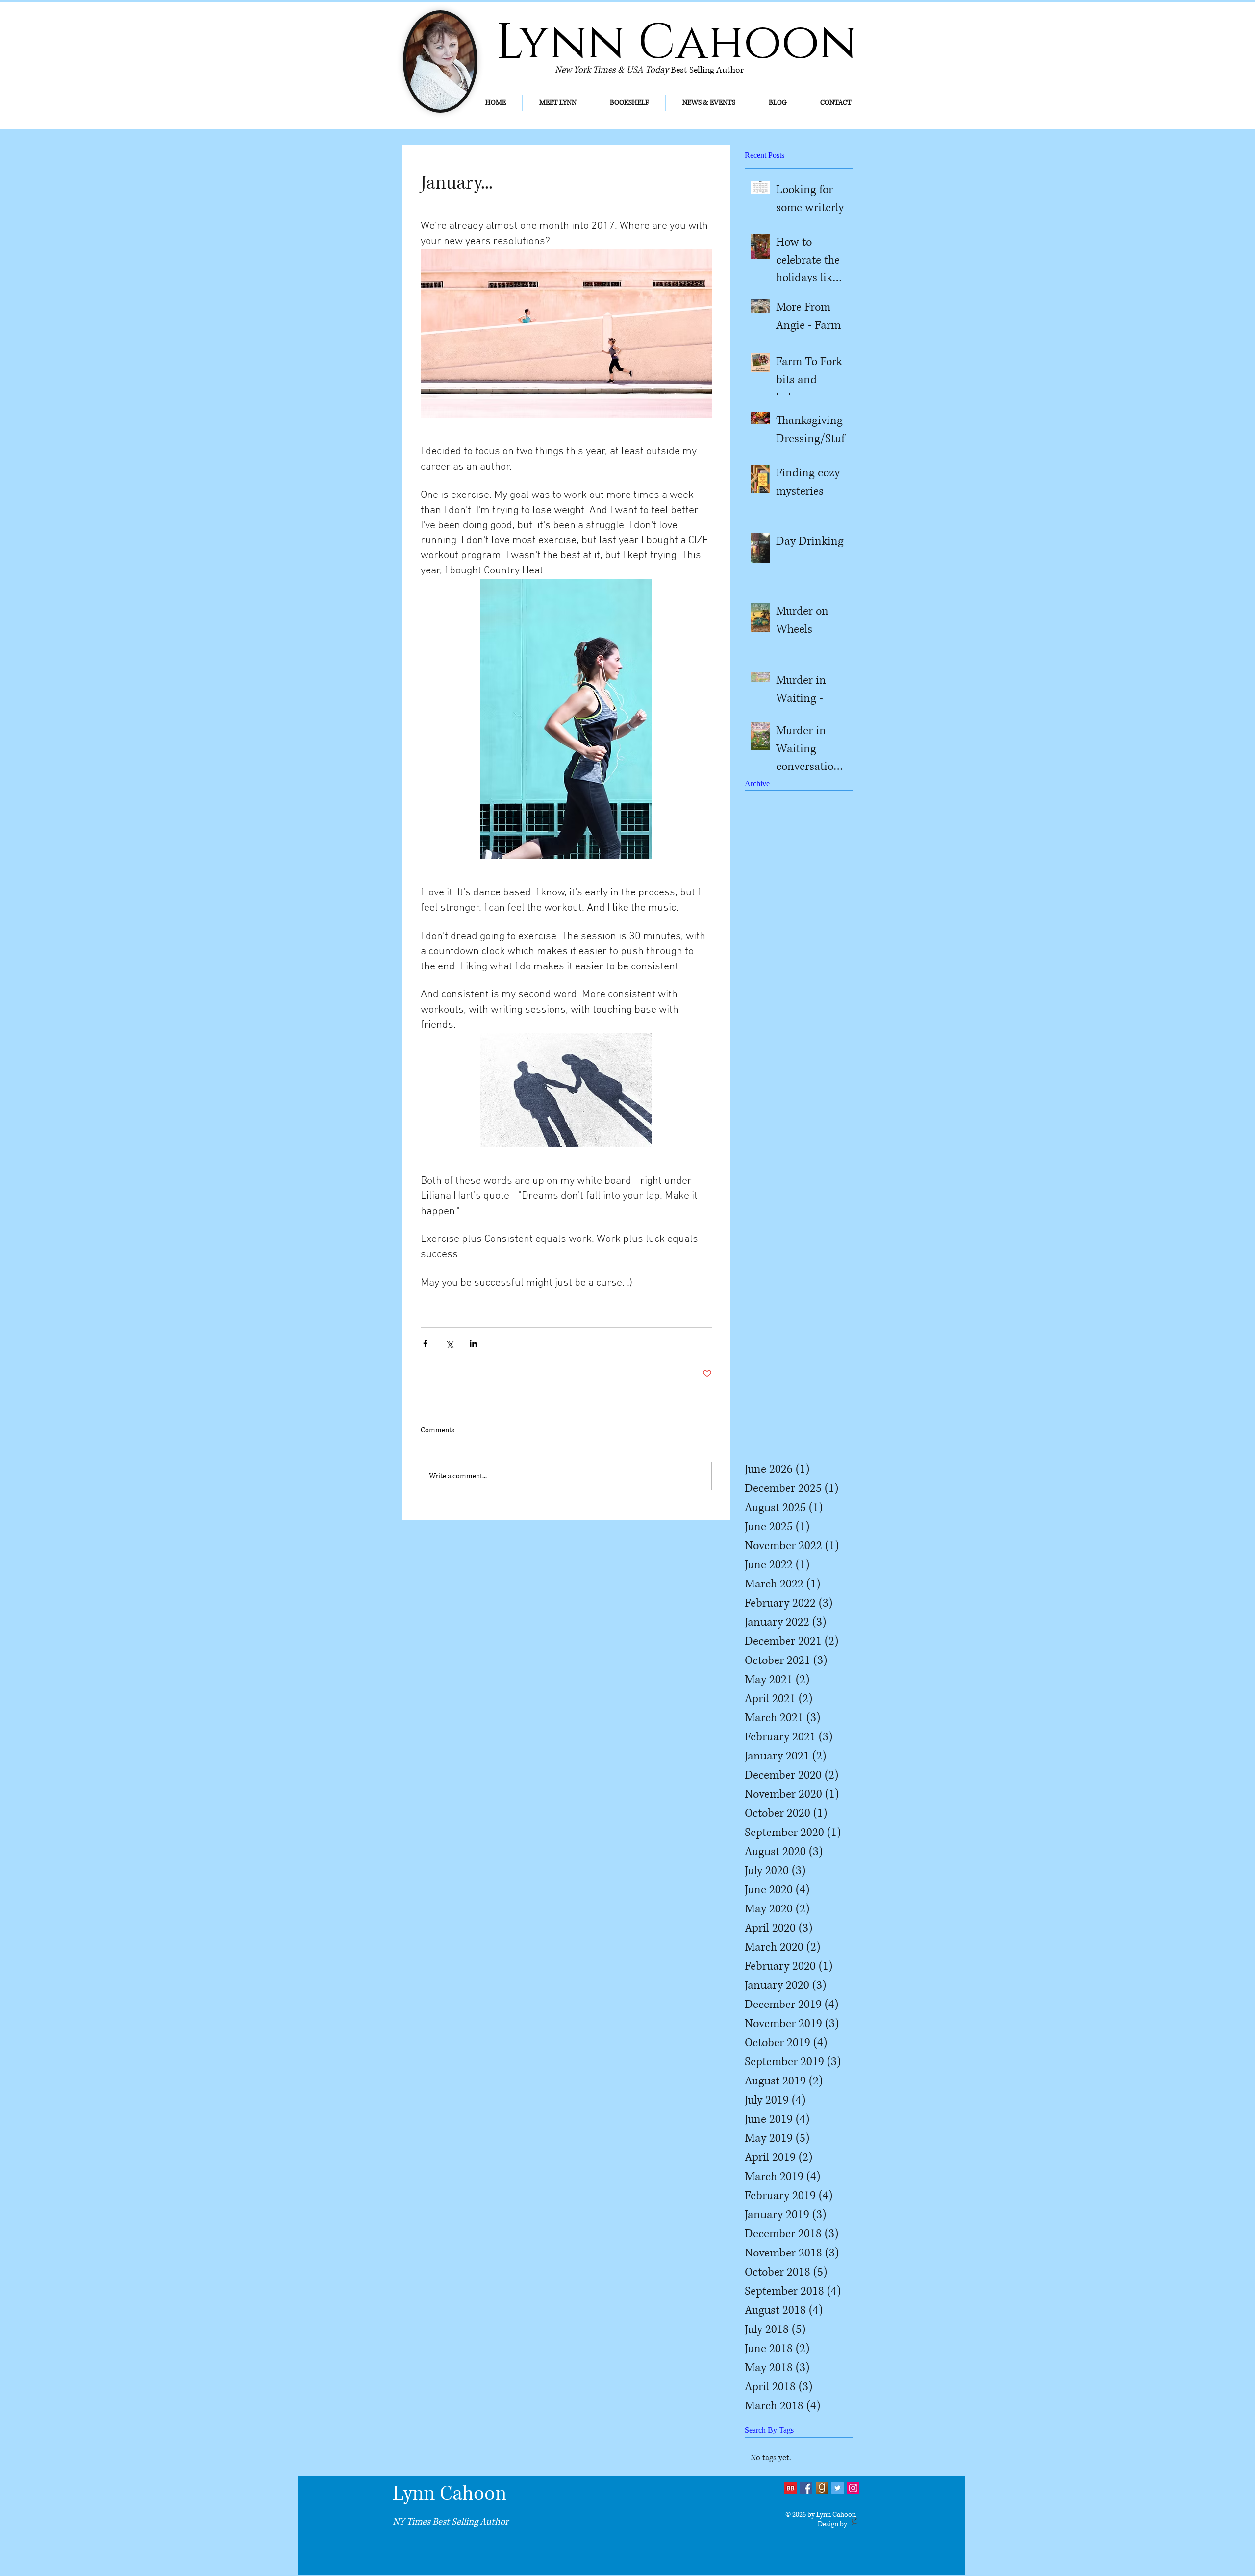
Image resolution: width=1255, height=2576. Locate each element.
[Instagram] (853, 2488)
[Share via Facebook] (425, 1344)
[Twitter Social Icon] (838, 2488)
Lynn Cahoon (450, 2494)
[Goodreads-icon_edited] (822, 2488)
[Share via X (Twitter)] (449, 1344)
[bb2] (791, 2488)
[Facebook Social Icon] (806, 2488)
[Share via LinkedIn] (473, 1344)
